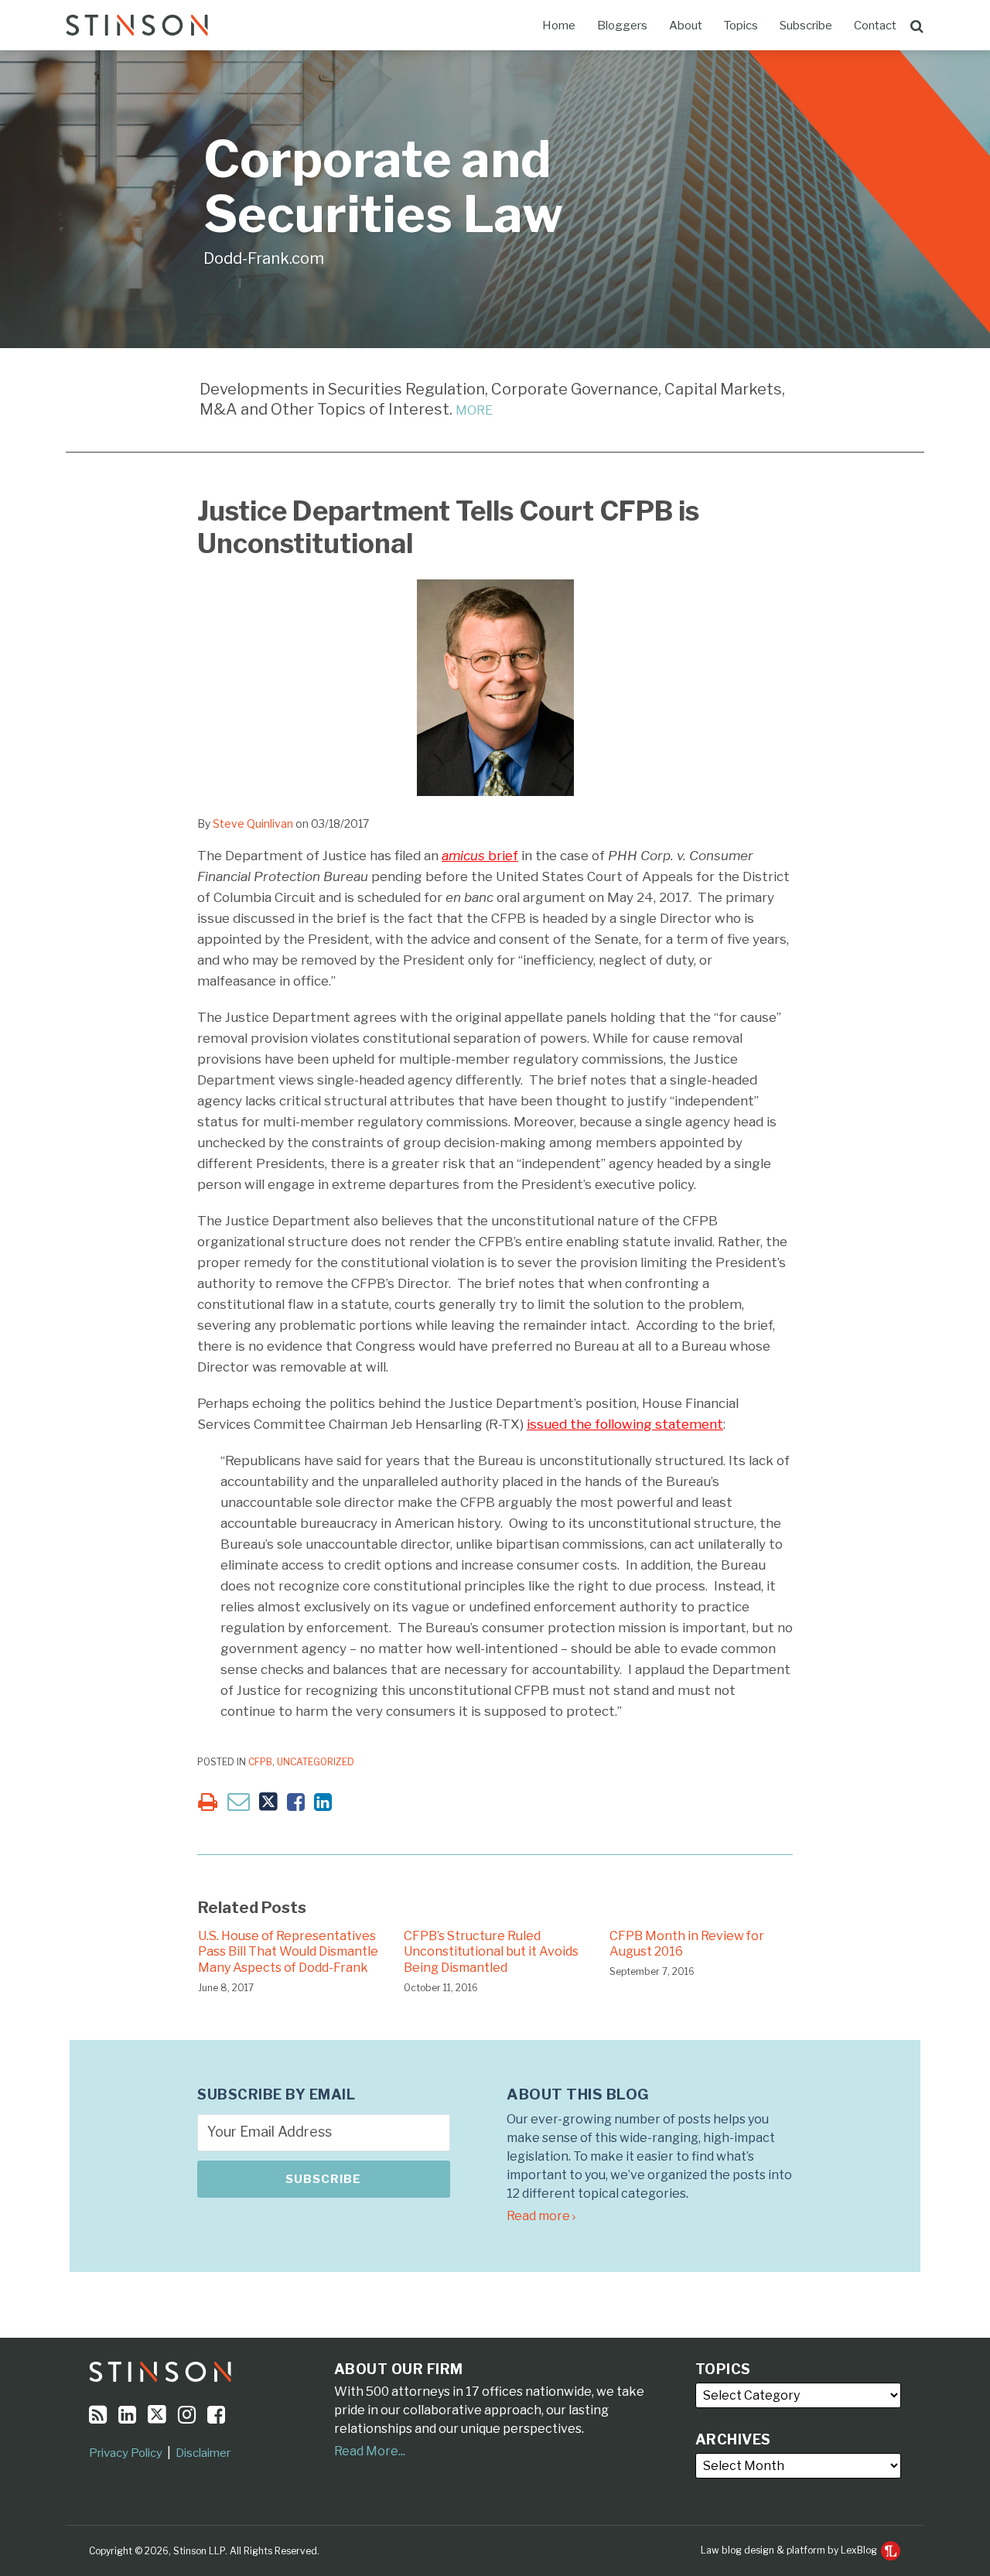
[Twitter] (157, 2414)
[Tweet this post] (268, 1802)
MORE (474, 410)
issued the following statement (625, 1424)
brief (480, 856)
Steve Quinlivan (253, 823)
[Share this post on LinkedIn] (323, 1802)
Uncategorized (316, 1762)
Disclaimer (203, 2453)
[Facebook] (216, 2415)
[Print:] (208, 1802)
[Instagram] (187, 2415)
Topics (741, 26)
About (686, 26)
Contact (875, 26)
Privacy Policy (126, 2453)
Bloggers (622, 26)
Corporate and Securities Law (383, 187)
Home (559, 26)
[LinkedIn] (127, 2415)
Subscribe (806, 26)
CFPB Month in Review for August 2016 (687, 1944)
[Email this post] (239, 1801)
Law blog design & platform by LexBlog (790, 2550)
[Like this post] (296, 1802)
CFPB (260, 1762)
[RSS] (98, 2415)
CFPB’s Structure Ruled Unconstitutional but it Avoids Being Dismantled (491, 1952)
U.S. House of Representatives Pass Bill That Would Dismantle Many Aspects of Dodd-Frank (288, 1952)
